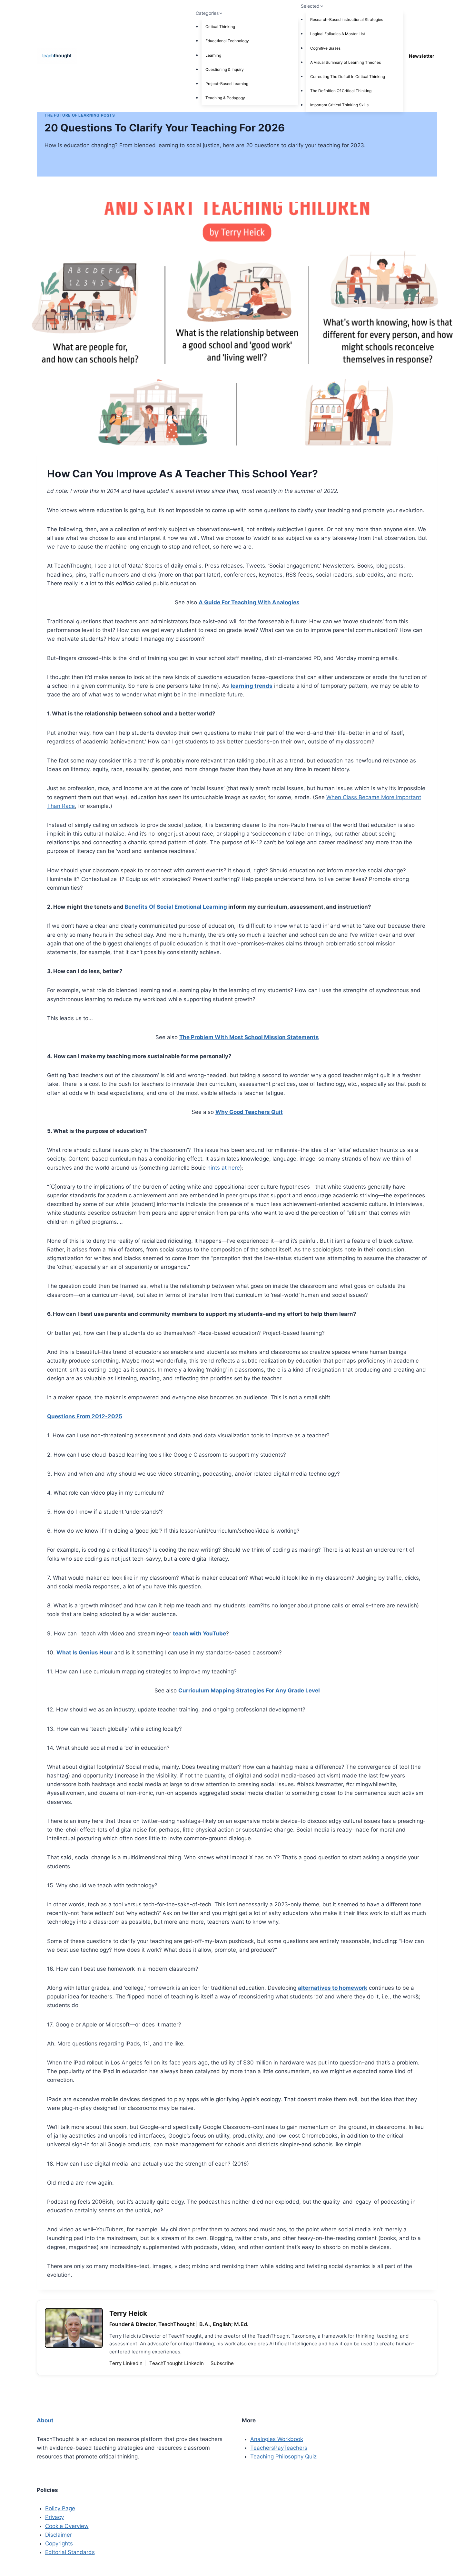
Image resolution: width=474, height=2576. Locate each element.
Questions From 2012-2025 (85, 1416)
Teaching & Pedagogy (225, 98)
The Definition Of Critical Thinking (341, 91)
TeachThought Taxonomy (286, 2336)
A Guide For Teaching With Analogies (249, 602)
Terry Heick (128, 2313)
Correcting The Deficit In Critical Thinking (348, 77)
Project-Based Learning (227, 84)
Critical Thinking (220, 27)
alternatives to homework (333, 1988)
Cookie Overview (67, 2526)
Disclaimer (59, 2535)
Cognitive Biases (325, 48)
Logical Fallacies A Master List (338, 34)
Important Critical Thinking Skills (339, 105)
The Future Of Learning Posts (80, 115)
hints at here (224, 1168)
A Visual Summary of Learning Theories (346, 62)
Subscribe (222, 2363)
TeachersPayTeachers (279, 2448)
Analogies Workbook (277, 2439)
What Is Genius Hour (84, 1652)
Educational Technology (227, 41)
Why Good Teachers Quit (249, 1112)
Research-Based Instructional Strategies (347, 19)
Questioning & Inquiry (225, 69)
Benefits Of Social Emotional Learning (176, 907)
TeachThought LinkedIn (177, 2363)
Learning (213, 55)
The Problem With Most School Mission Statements (249, 1037)
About (45, 2420)
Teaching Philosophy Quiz (283, 2456)
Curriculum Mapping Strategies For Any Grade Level (249, 1690)
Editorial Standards (70, 2552)
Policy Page (60, 2508)
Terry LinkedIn (127, 2363)
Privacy (54, 2517)
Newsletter (422, 56)
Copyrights (59, 2543)
